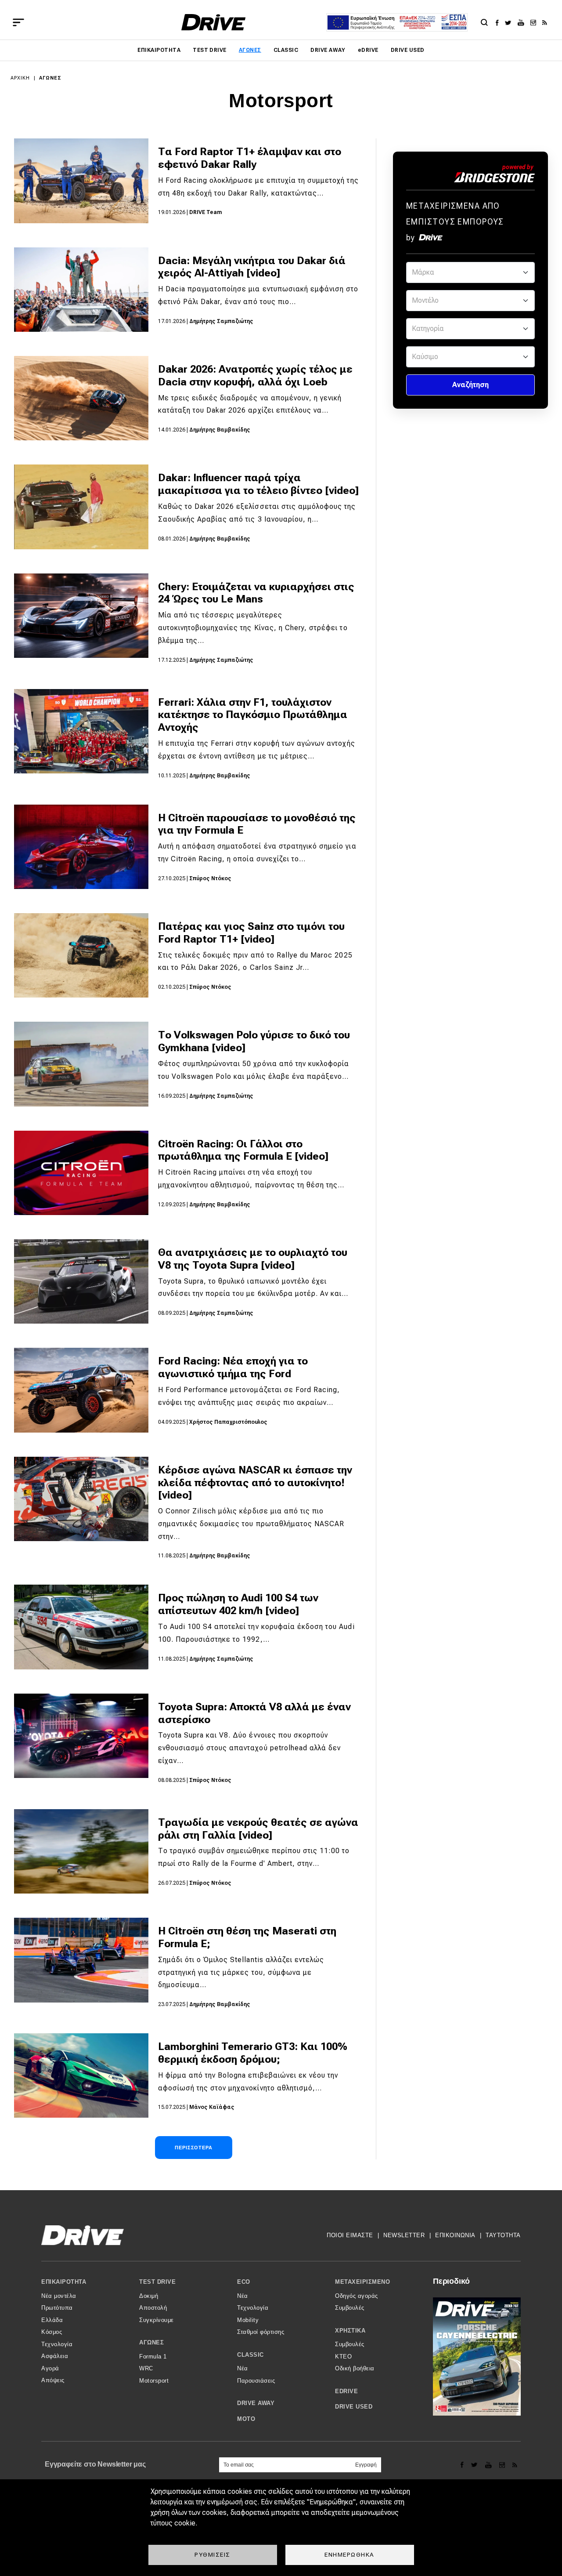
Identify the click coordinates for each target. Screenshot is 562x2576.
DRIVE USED (408, 50)
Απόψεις (53, 2380)
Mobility (248, 2320)
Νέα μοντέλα (59, 2296)
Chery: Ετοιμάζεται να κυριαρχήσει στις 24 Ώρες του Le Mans (256, 593)
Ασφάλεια (55, 2356)
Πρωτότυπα (57, 2308)
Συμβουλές (350, 2308)
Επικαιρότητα (159, 50)
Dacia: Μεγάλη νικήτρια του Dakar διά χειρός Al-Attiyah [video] (252, 267)
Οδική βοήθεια (355, 2368)
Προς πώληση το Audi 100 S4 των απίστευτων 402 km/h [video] (238, 1604)
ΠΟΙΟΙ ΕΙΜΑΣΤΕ (350, 2235)
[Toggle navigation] (18, 22)
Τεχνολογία (57, 2344)
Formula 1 (153, 2356)
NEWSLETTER (404, 2235)
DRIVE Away (328, 50)
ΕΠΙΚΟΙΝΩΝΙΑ (455, 2235)
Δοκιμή (149, 2296)
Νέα (243, 2296)
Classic (286, 50)
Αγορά (50, 2368)
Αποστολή (153, 2308)
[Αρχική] (214, 22)
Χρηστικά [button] (350, 2331)
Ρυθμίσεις (213, 2554)
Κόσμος (52, 2332)
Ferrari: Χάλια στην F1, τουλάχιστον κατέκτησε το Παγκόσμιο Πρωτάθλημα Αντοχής (253, 715)
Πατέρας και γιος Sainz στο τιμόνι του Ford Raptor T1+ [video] (251, 933)
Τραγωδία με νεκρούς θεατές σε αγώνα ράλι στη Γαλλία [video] (258, 1829)
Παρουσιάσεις (256, 2381)
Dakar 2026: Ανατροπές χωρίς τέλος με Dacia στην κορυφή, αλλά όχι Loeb (255, 376)
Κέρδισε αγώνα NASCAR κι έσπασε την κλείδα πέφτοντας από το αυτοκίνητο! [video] (255, 1483)
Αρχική (20, 78)
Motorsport (154, 2381)
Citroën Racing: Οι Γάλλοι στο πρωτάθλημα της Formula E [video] (243, 1150)
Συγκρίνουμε (157, 2320)
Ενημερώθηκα (349, 2554)
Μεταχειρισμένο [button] (362, 2282)
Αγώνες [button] (151, 2342)
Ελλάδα (52, 2320)
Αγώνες (250, 50)
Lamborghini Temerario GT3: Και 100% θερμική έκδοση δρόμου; (253, 2053)
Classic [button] (250, 2355)
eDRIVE (368, 50)
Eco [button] (244, 2282)
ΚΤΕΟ (343, 2356)
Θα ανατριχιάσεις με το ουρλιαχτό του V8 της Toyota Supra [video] (253, 1259)
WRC (146, 2368)
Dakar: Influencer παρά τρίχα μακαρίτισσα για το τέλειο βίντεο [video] (258, 484)
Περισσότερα (194, 2148)
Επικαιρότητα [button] (64, 2282)
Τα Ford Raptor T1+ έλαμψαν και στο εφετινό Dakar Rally (250, 158)
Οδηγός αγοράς (357, 2296)
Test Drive (210, 50)
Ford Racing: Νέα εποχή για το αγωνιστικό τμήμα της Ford (233, 1367)
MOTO (246, 2419)
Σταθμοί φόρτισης (261, 2332)
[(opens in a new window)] (499, 22)
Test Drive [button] (157, 2282)
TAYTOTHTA (503, 2235)
